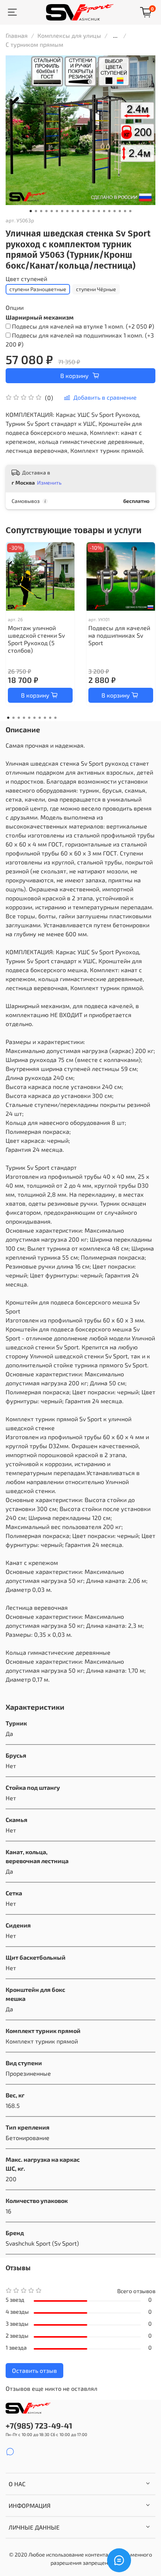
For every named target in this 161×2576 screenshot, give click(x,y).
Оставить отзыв (34, 2370)
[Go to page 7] (40, 718)
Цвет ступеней (26, 279)
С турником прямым (34, 44)
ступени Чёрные (96, 289)
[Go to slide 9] (73, 211)
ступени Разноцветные (38, 289)
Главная (17, 35)
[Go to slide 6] (57, 211)
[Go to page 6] (34, 718)
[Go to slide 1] (31, 211)
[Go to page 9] (50, 718)
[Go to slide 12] (88, 211)
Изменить (49, 483)
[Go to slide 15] (104, 211)
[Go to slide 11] (83, 211)
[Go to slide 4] (46, 211)
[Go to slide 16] (109, 211)
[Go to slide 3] (41, 211)
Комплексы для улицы (69, 35)
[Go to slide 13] (94, 211)
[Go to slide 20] (130, 211)
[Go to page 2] (13, 718)
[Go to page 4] (24, 718)
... (115, 36)
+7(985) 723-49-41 (39, 2425)
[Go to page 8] (45, 718)
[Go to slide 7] (62, 211)
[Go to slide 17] (115, 211)
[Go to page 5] (29, 718)
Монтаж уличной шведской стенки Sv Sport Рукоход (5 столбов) (36, 639)
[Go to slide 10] (78, 211)
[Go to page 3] (19, 718)
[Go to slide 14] (99, 211)
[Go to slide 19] (125, 211)
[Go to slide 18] (120, 211)
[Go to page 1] (8, 718)
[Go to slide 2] (36, 211)
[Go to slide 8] (67, 211)
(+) (83, 326)
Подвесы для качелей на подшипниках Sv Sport (119, 635)
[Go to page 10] (55, 718)
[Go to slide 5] (52, 211)
